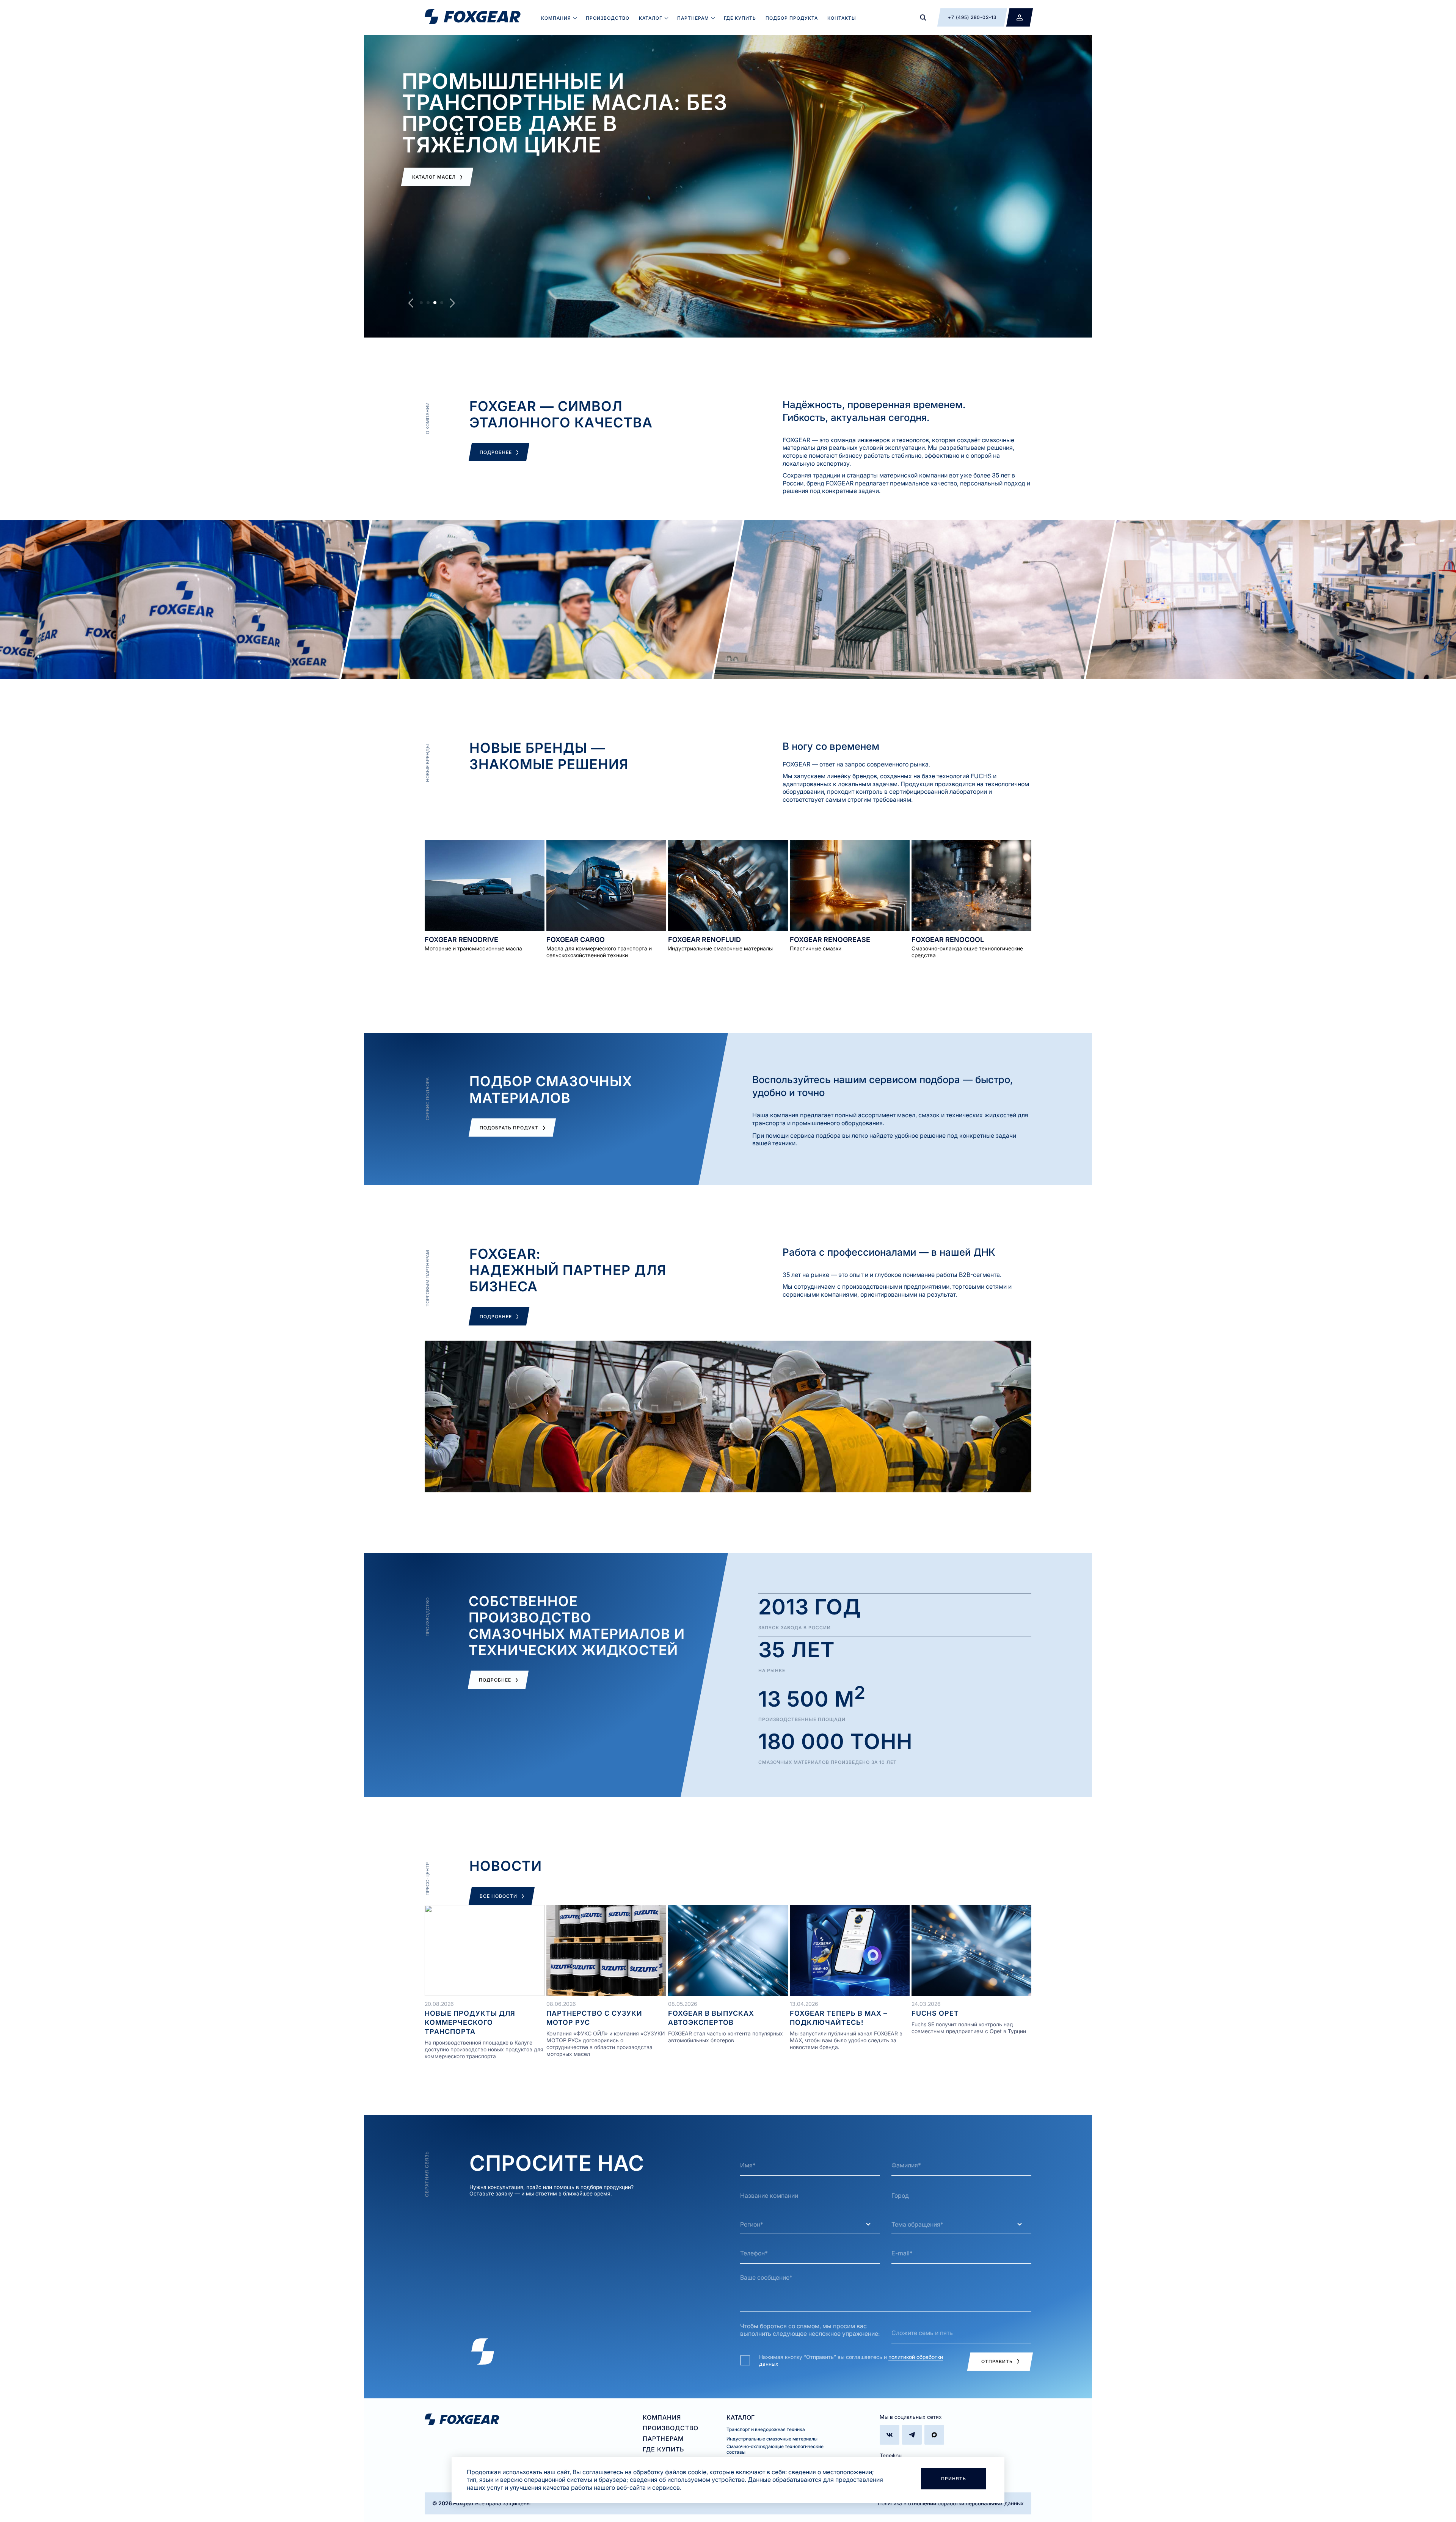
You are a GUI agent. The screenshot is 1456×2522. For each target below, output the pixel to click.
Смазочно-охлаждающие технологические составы (775, 2449)
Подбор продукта (792, 18)
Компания (556, 18)
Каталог (651, 18)
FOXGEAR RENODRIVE (461, 940)
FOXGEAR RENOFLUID (704, 940)
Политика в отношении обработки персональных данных (951, 2503)
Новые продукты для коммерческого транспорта (470, 2022)
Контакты (842, 18)
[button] (421, 303)
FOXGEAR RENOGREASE (830, 940)
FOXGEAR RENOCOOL (948, 940)
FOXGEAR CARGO (576, 940)
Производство (608, 18)
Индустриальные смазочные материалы (772, 2439)
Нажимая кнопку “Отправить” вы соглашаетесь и (851, 2360)
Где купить (740, 18)
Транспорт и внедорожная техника (766, 2429)
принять (954, 2479)
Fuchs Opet (935, 2013)
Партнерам (693, 18)
